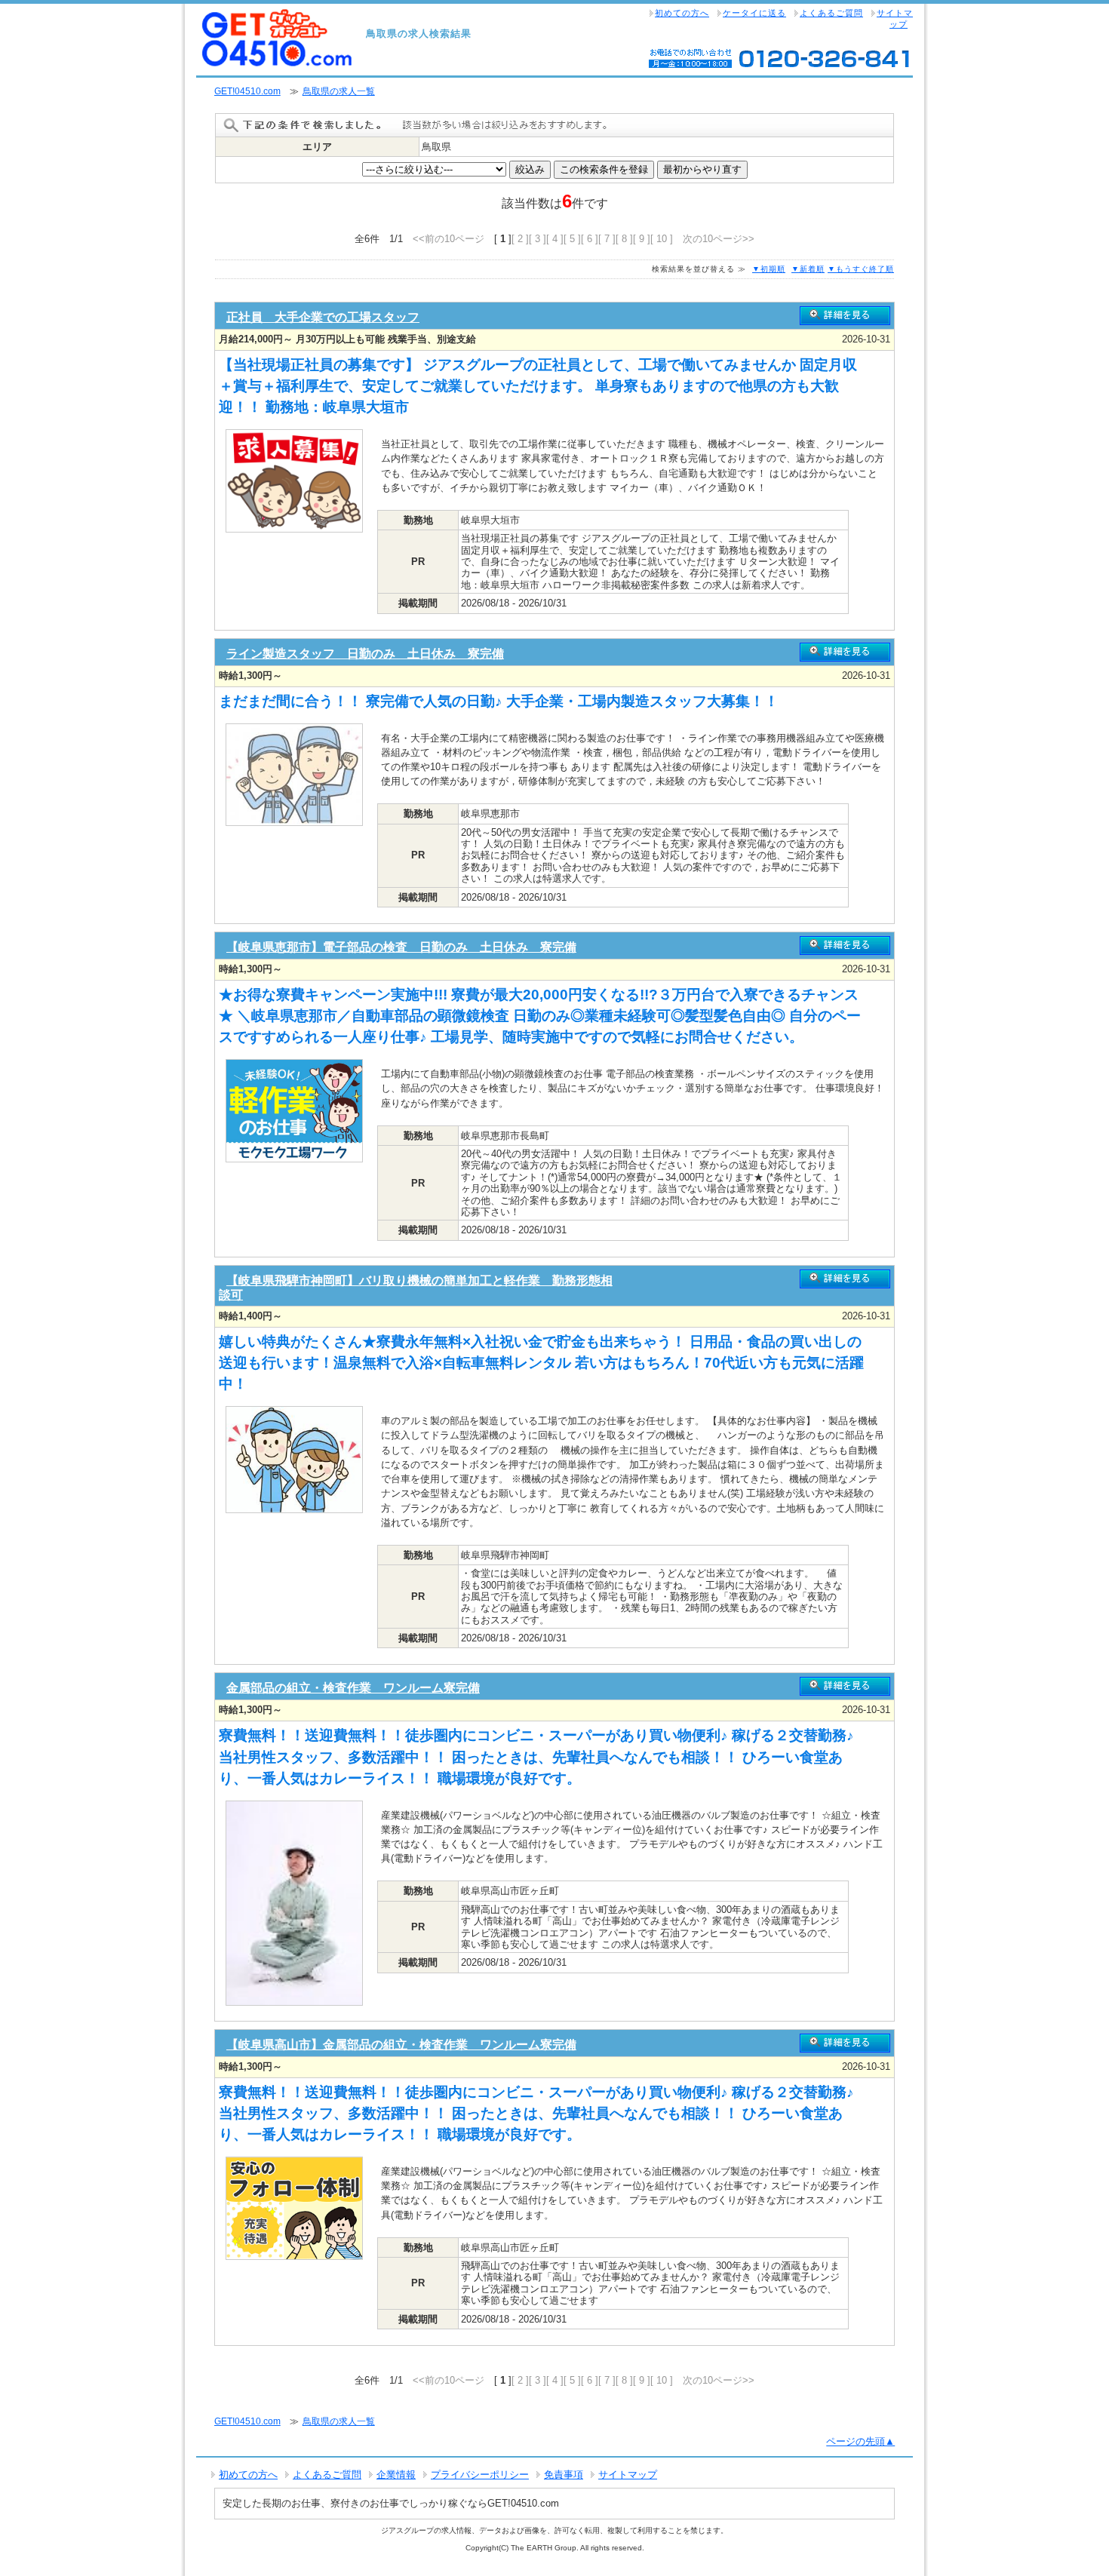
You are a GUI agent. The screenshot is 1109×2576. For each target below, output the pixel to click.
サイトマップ (895, 18)
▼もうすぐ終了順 (861, 269)
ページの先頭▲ (860, 2441)
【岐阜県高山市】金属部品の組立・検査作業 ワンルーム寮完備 (401, 2045)
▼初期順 (769, 269)
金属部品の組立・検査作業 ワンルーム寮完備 (353, 1688)
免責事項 (564, 2475)
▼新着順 (808, 269)
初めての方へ (682, 13)
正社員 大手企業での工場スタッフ (323, 317)
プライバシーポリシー (480, 2475)
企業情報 (396, 2475)
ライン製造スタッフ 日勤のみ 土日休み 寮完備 (365, 654)
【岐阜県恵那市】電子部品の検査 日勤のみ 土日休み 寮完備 (401, 947)
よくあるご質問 (831, 13)
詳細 (845, 316)
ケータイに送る (754, 13)
